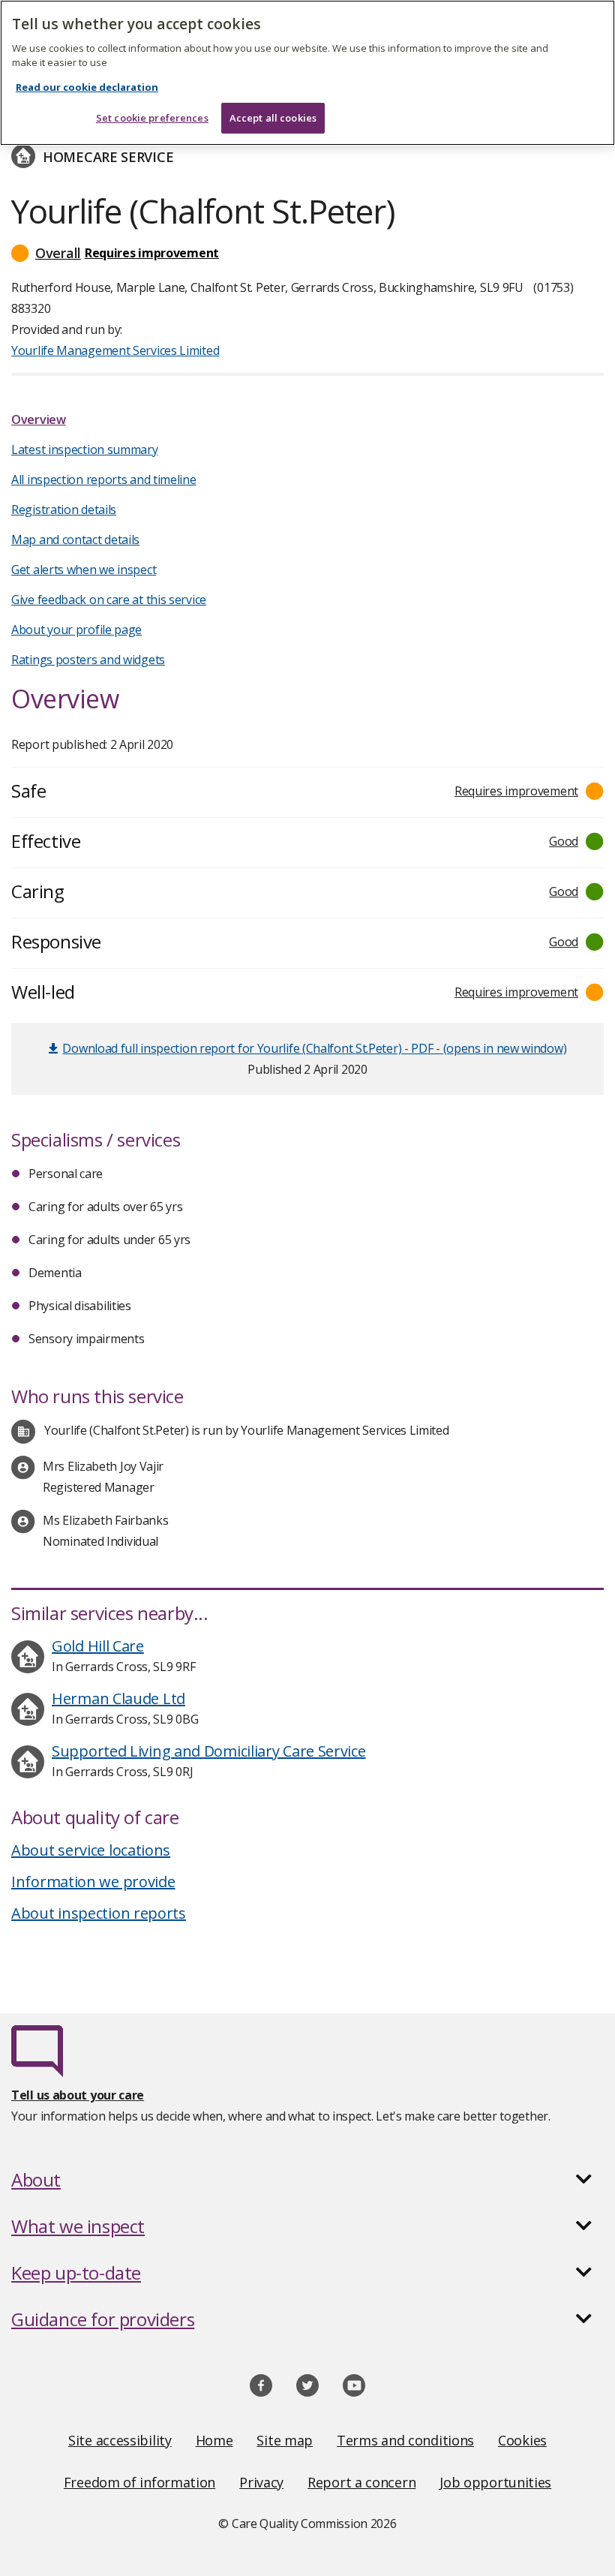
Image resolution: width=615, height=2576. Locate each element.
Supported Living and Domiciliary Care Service (209, 1751)
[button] (307, 253)
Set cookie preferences (152, 118)
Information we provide (93, 1882)
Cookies (522, 2440)
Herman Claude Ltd (118, 1698)
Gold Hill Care (98, 1646)
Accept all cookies (273, 118)
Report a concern (361, 2482)
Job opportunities (495, 2482)
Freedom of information (139, 2482)
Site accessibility (120, 2440)
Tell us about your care (78, 2095)
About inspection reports (99, 1913)
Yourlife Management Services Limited (115, 350)
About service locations (91, 1850)
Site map (285, 2440)
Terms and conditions (405, 2440)
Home (214, 2440)
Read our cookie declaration (87, 87)
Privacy (261, 2482)
